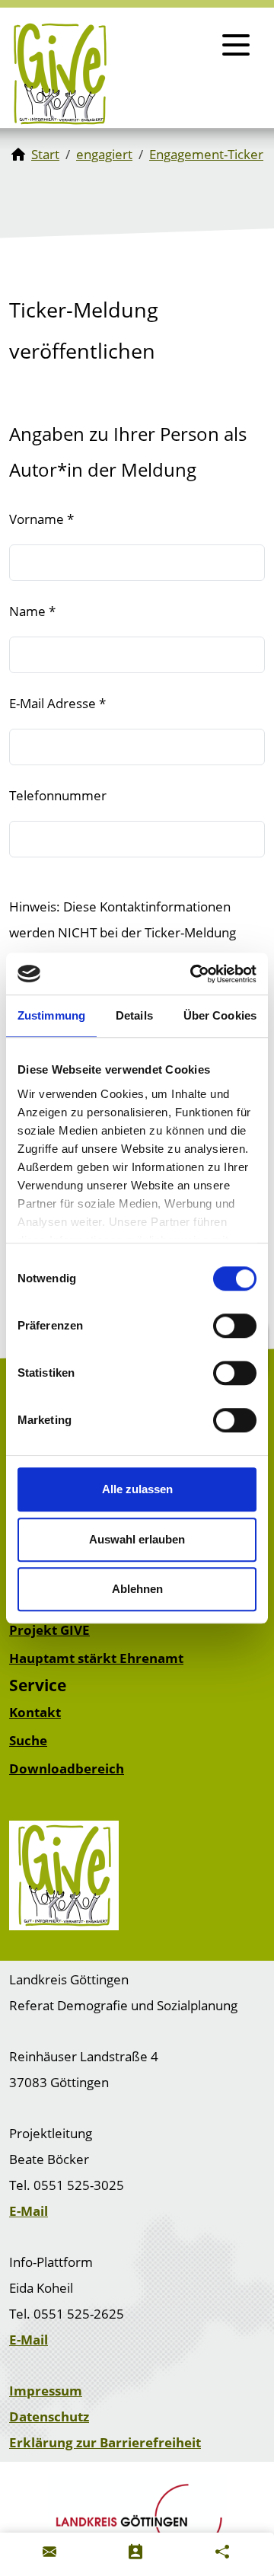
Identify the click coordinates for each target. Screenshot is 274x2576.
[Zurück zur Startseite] (60, 74)
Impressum (46, 2391)
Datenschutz (49, 2416)
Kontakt (35, 1712)
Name (32, 611)
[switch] (235, 1326)
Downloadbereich (67, 1768)
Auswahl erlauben (137, 1539)
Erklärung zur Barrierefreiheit (105, 2442)
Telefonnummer (58, 795)
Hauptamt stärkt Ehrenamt (96, 1658)
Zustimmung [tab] (51, 1015)
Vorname (41, 519)
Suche (28, 1740)
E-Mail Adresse (57, 703)
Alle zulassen (137, 1489)
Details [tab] (134, 1015)
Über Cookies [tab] (220, 1015)
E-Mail (29, 2211)
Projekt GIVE (49, 1630)
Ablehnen (137, 1589)
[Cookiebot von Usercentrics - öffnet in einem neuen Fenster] (193, 974)
